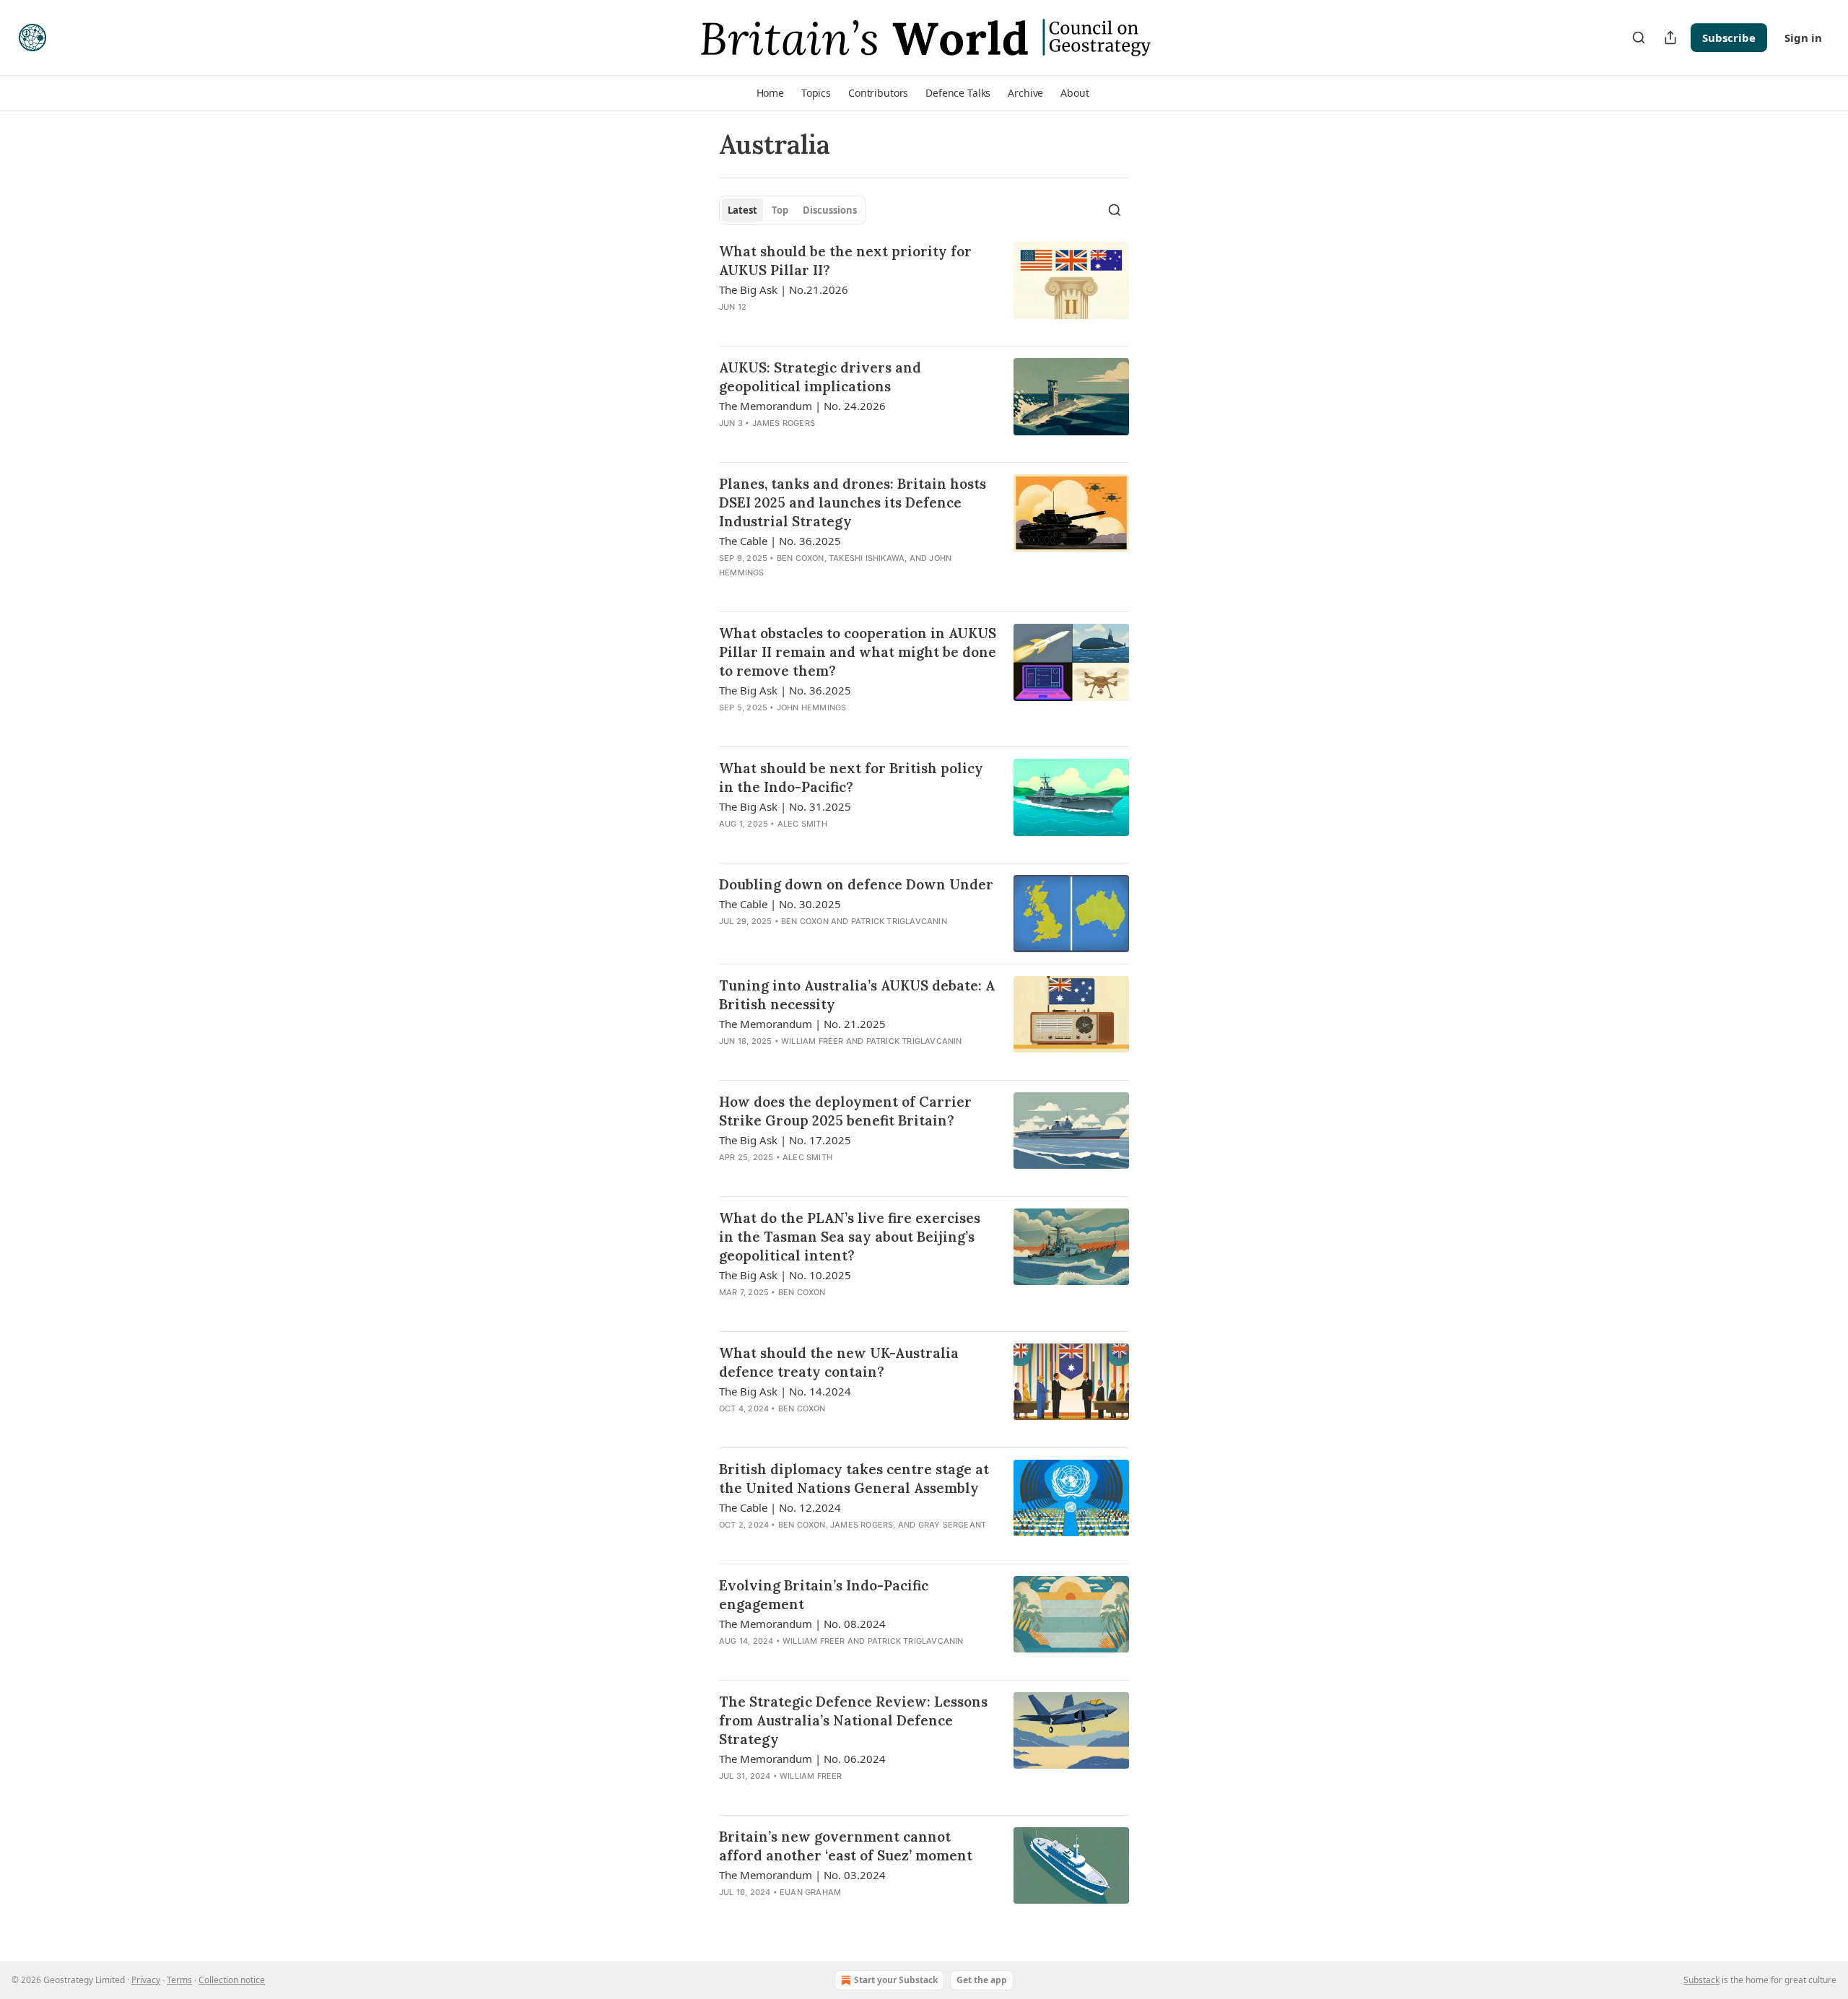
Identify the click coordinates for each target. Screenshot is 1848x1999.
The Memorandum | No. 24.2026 (802, 406)
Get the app (982, 1980)
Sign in (1803, 38)
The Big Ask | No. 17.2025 (785, 1140)
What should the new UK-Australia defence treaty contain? (839, 1362)
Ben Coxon (801, 558)
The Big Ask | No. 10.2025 (785, 1275)
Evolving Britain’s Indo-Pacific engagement (824, 1595)
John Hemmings (812, 707)
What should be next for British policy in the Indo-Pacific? (851, 778)
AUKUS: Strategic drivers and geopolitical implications (820, 377)
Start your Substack (896, 1980)
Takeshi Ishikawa (867, 558)
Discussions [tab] (830, 210)
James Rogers (784, 423)
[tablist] (792, 210)
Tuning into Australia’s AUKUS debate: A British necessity (857, 995)
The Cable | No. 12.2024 (780, 1507)
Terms (179, 1980)
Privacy (146, 1980)
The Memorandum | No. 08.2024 (802, 1624)
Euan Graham (810, 1892)
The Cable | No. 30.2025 (780, 904)
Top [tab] (780, 210)
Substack (1701, 1980)
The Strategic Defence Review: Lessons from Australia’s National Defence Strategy (853, 1720)
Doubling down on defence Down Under (856, 884)
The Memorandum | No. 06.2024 (802, 1759)
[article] (924, 288)
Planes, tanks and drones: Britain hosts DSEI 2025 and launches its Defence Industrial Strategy (853, 502)
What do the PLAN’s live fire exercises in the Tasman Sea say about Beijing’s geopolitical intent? (850, 1237)
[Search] (1639, 38)
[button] (770, 93)
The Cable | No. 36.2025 (780, 541)
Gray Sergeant (953, 1525)
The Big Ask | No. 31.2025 (785, 806)
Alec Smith (802, 824)
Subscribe (1729, 38)
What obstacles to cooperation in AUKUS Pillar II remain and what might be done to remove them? (858, 652)
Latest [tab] (742, 210)
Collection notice (232, 1980)
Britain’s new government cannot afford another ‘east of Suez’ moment (846, 1846)
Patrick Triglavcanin (899, 921)
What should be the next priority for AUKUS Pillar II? (845, 261)
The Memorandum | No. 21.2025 (802, 1024)
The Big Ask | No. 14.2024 (785, 1391)
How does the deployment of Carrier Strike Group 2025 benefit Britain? (845, 1111)
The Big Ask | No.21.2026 (784, 289)
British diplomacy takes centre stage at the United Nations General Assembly (854, 1478)
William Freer (812, 1041)
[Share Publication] (1670, 38)
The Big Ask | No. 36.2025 (785, 690)
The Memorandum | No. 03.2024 (802, 1875)
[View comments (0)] (817, 326)
